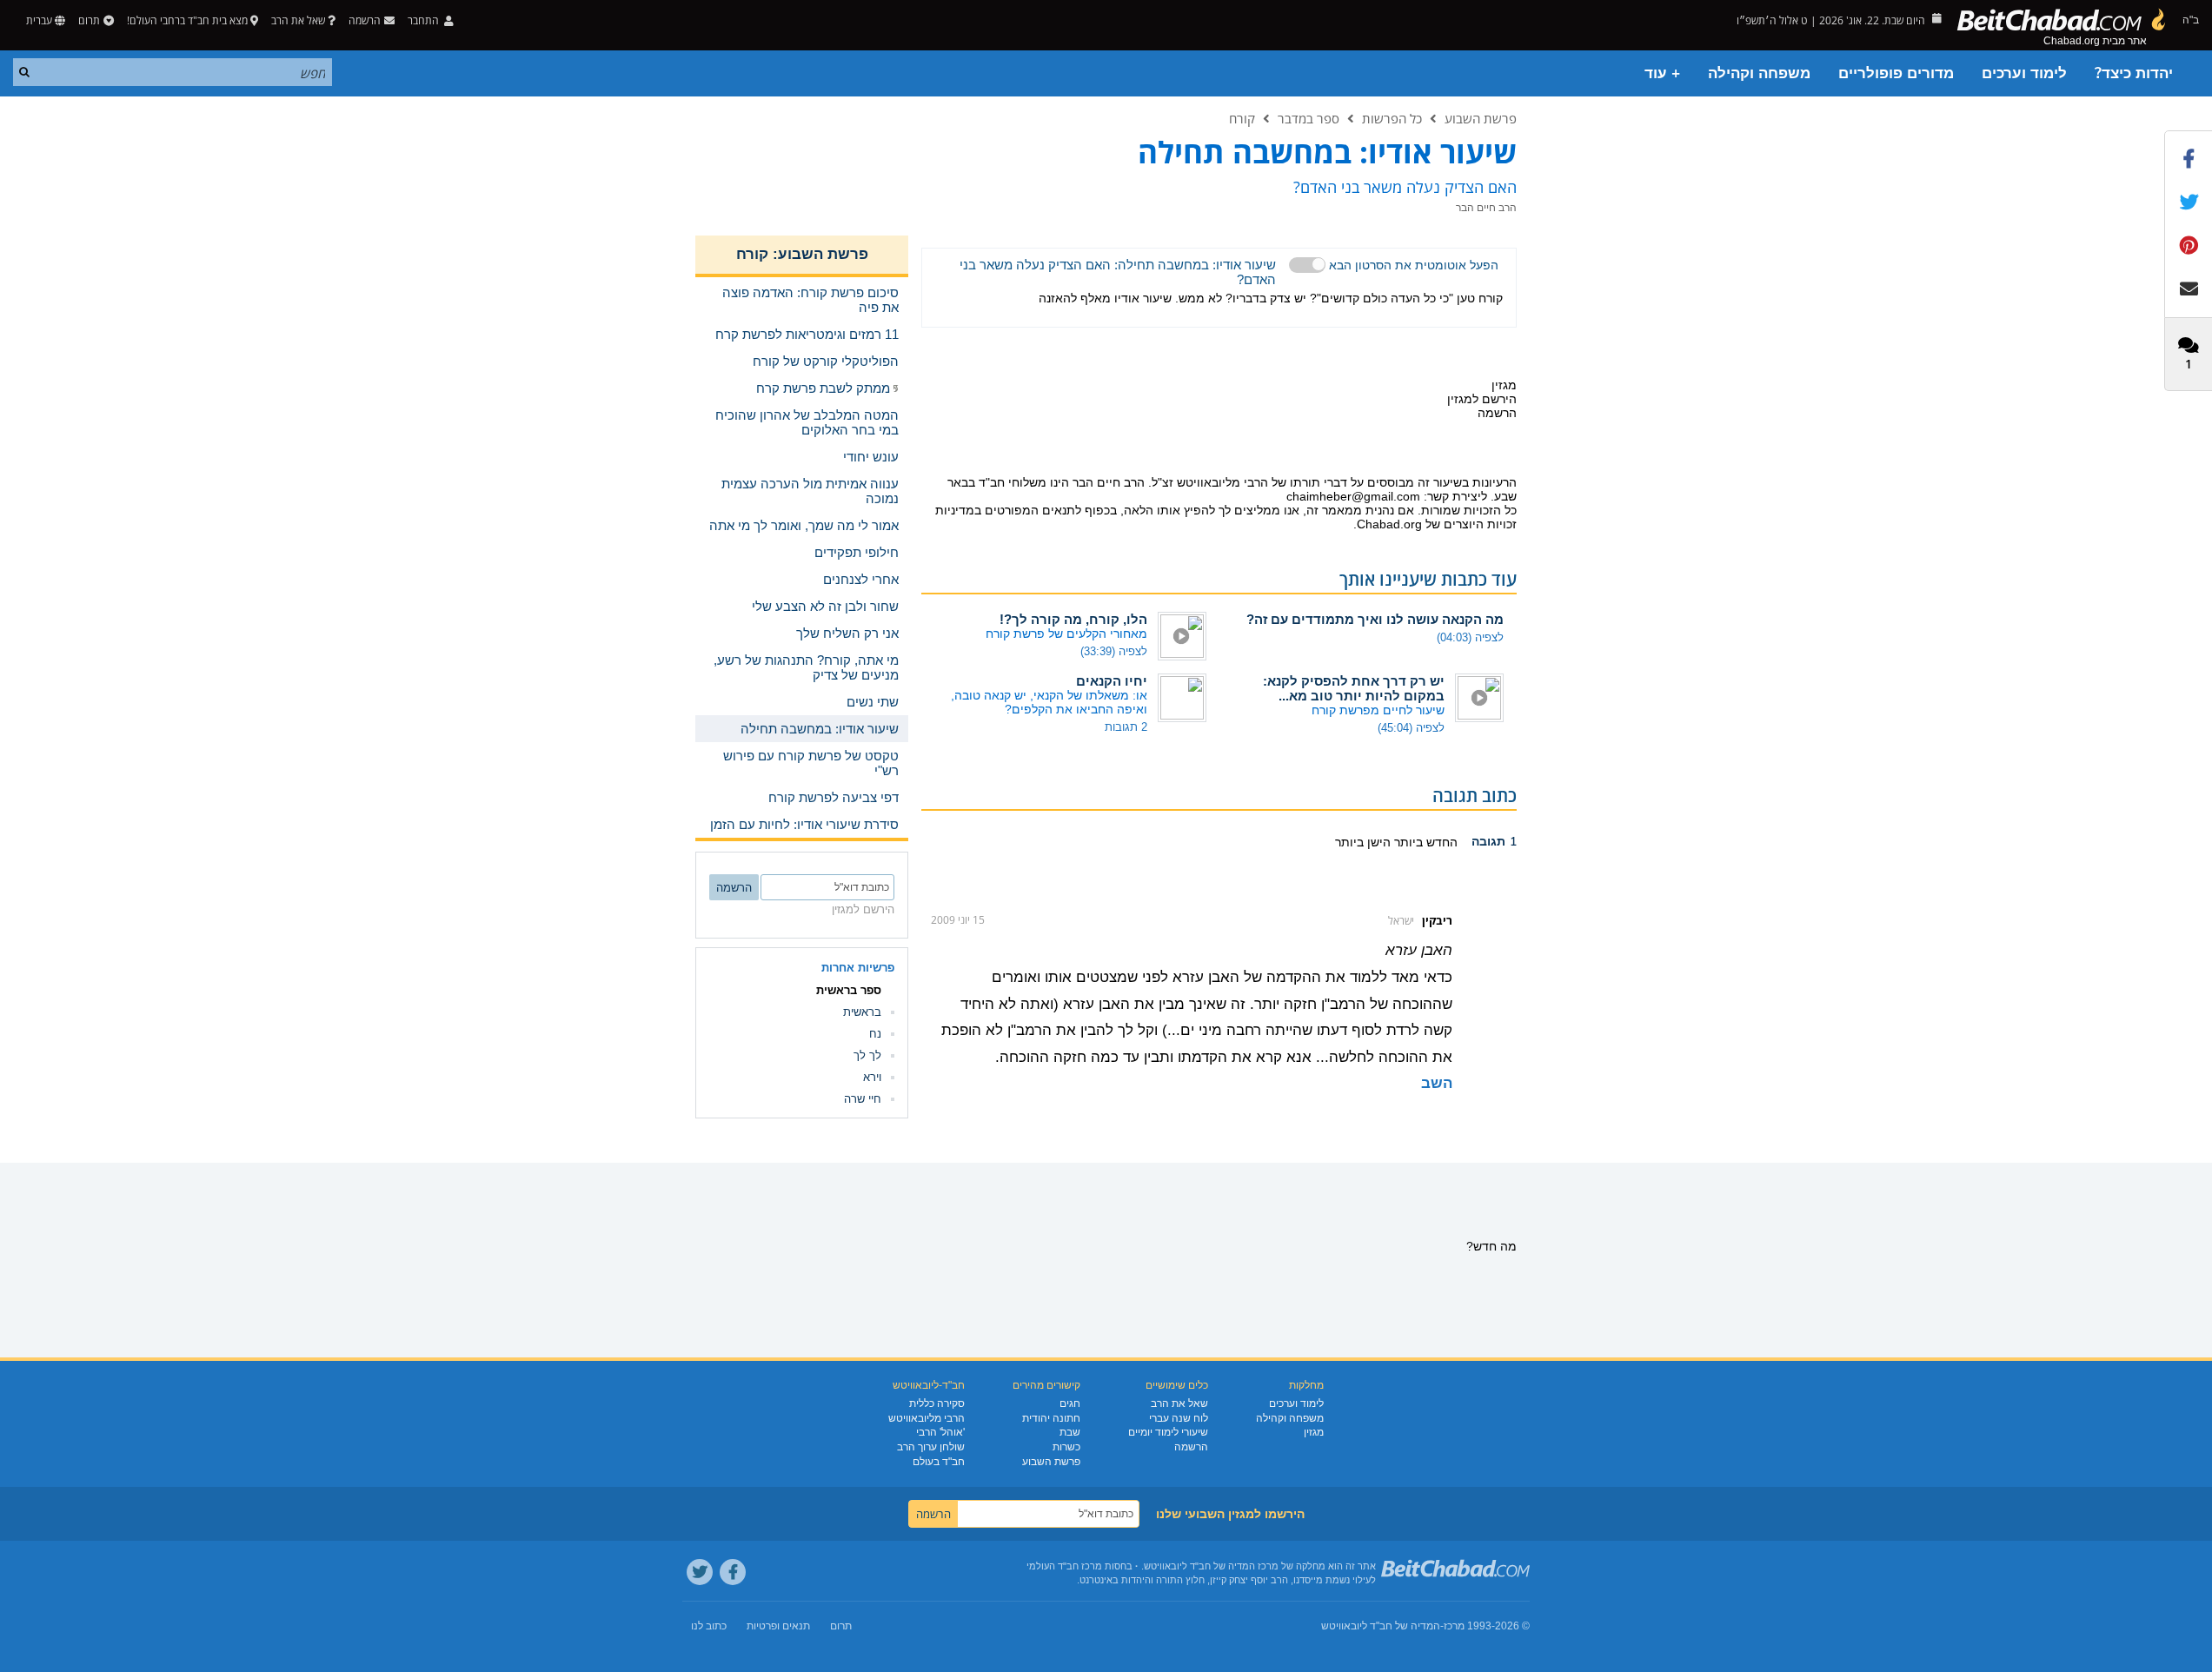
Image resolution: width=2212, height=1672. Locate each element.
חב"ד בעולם (939, 1462)
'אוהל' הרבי (940, 1432)
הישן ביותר (1363, 842)
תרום (89, 20)
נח (875, 1034)
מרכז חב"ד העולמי (1064, 1566)
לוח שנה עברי (1179, 1418)
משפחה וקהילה (1759, 73)
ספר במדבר (1309, 118)
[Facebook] (733, 1572)
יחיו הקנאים (1112, 681)
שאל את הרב (298, 20)
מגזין (1314, 1432)
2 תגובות (1126, 727)
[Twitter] (700, 1572)
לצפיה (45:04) (1411, 728)
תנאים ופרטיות (778, 1626)
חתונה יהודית (1051, 1418)
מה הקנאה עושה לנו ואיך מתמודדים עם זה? (1375, 619)
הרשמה (1191, 1447)
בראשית (862, 1012)
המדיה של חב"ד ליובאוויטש (1381, 1626)
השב (1437, 1083)
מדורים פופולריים (1896, 73)
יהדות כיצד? (2134, 73)
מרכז (1454, 1626)
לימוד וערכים (2024, 73)
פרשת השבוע (1481, 118)
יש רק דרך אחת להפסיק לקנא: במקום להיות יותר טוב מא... (1354, 688)
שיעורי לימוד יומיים (1168, 1432)
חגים (1070, 1403)
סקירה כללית (937, 1403)
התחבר (425, 20)
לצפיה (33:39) (1114, 651)
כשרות (1066, 1447)
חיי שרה (863, 1099)
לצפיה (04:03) (1470, 637)
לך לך (867, 1055)
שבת (1070, 1432)
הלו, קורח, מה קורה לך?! (1073, 619)
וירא (872, 1077)
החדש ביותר (1424, 842)
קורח (1242, 118)
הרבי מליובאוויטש (927, 1418)
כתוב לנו (709, 1626)
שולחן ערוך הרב (931, 1447)
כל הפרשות (1392, 118)
